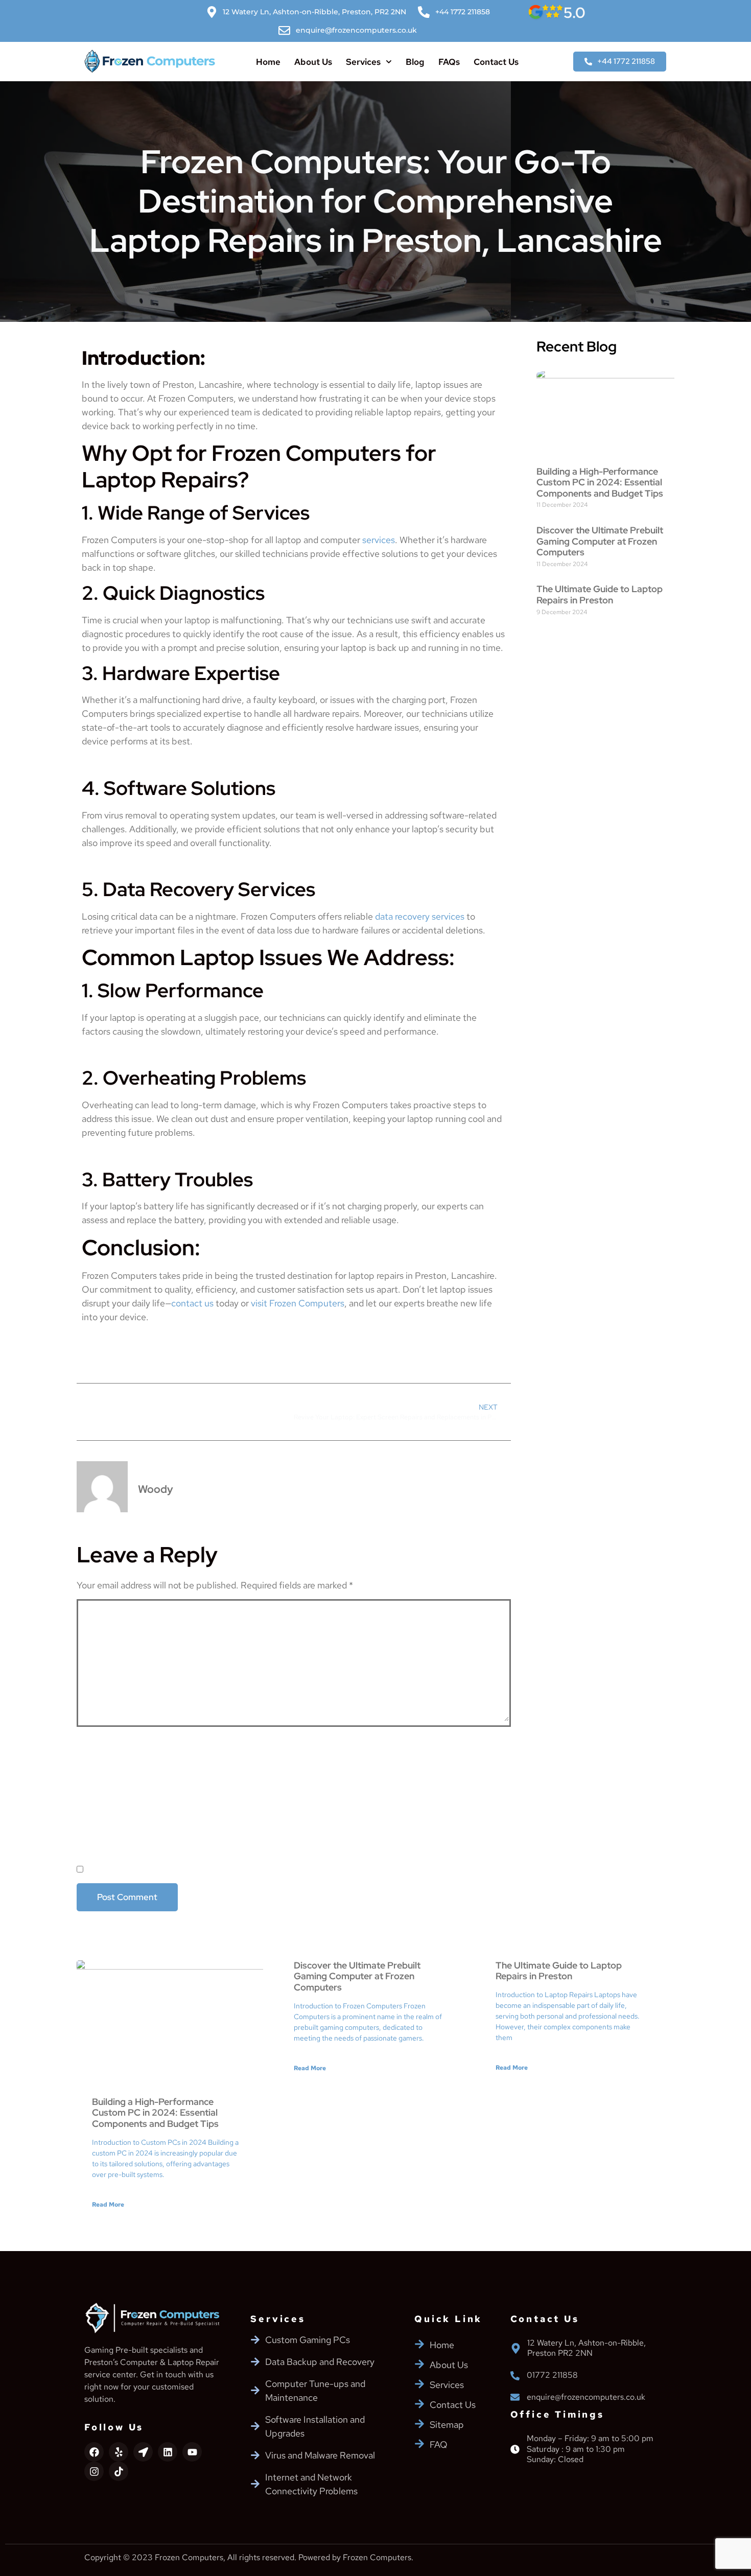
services (379, 540)
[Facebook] (94, 2452)
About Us (313, 62)
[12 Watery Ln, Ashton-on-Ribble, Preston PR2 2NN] (516, 2348)
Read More (108, 2205)
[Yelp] (119, 2452)
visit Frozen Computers (298, 1303)
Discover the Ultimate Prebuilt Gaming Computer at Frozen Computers (600, 541)
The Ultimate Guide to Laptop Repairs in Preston (600, 594)
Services (363, 62)
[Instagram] (94, 2471)
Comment (102, 1609)
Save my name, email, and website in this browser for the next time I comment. (267, 1870)
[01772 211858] (515, 2376)
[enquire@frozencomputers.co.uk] (515, 2397)
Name (92, 1742)
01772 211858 (552, 2375)
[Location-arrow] (143, 2452)
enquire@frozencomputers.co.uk (586, 2397)
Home (268, 62)
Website (95, 1827)
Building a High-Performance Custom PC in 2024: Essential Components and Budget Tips (600, 482)
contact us (192, 1303)
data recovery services (420, 916)
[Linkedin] (168, 2452)
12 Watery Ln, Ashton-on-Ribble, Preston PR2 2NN (586, 2348)
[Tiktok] (119, 2471)
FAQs (449, 62)
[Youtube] (192, 2452)
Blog (415, 62)
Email (92, 1785)
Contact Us (496, 62)
